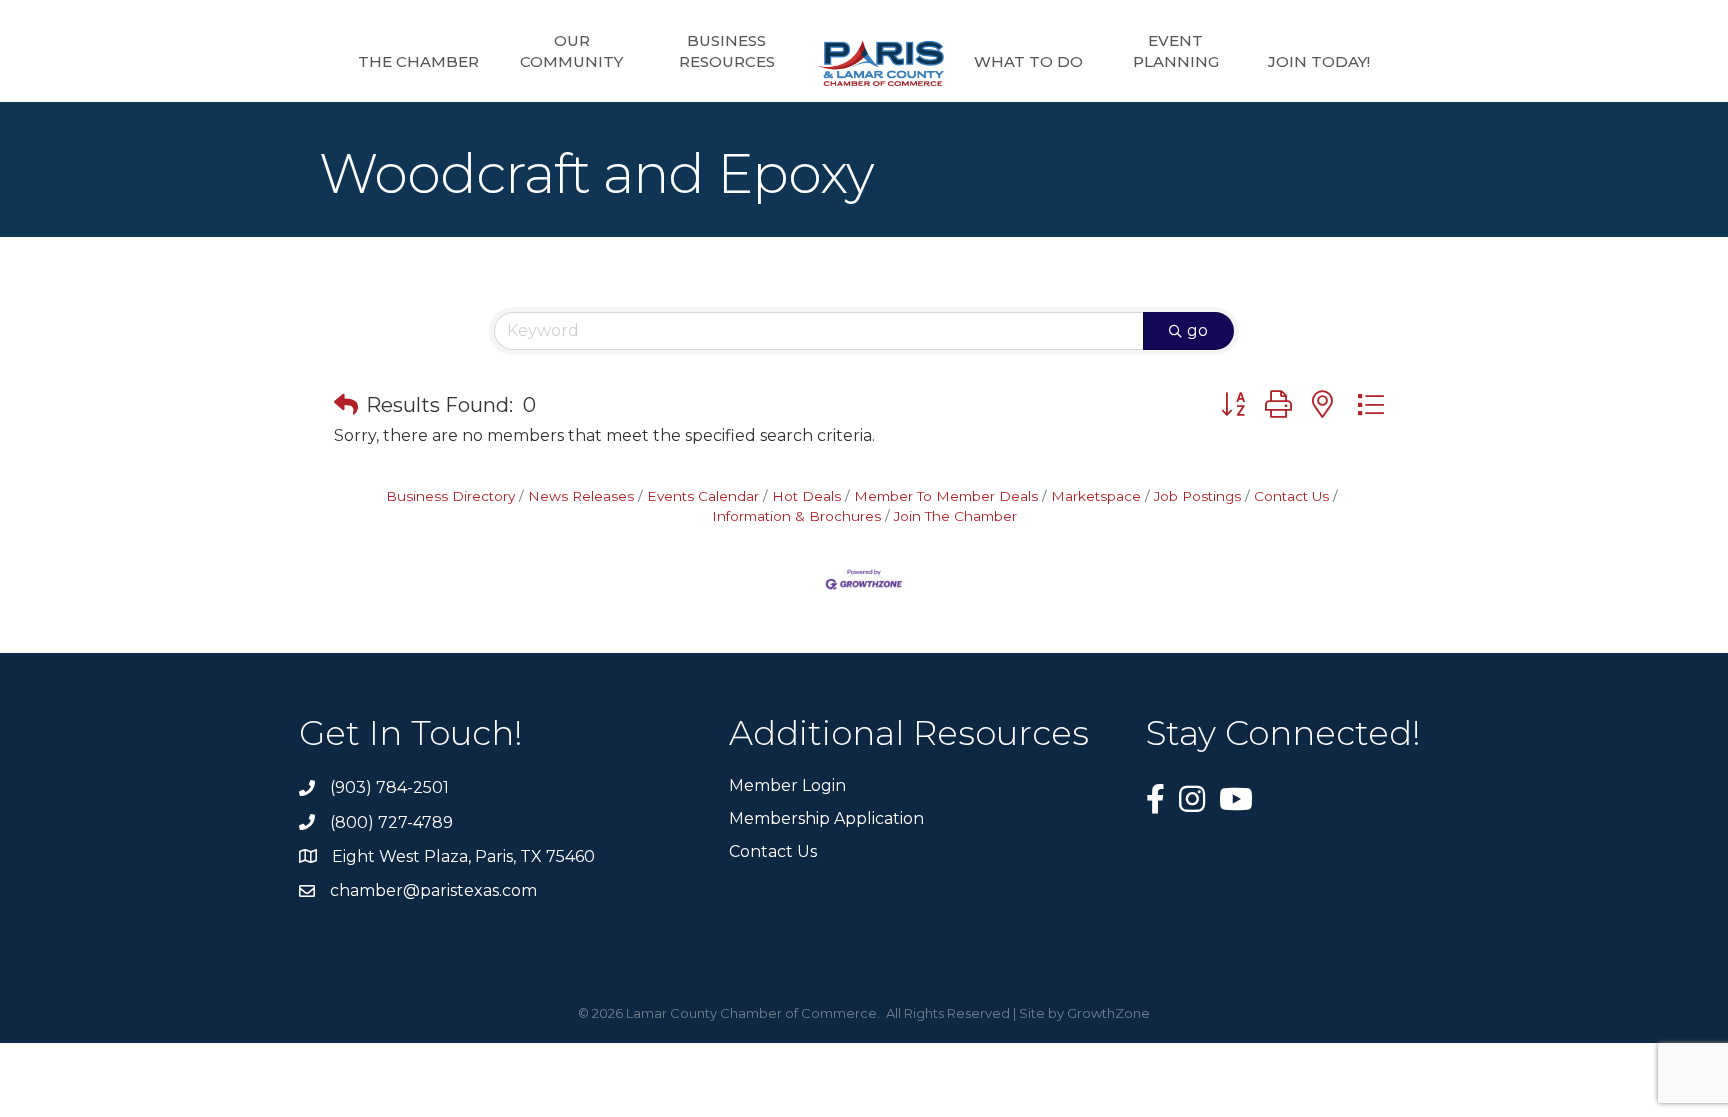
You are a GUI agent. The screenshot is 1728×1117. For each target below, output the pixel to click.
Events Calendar (703, 496)
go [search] (1197, 330)
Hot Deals (806, 496)
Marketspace (1096, 496)
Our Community (571, 51)
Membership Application (826, 818)
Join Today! (1319, 61)
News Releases (581, 496)
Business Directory (450, 496)
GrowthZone (1108, 1013)
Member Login (787, 785)
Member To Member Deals (946, 496)
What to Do (1028, 61)
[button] (346, 405)
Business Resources (727, 51)
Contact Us (1291, 496)
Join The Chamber (955, 516)
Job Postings (1197, 496)
